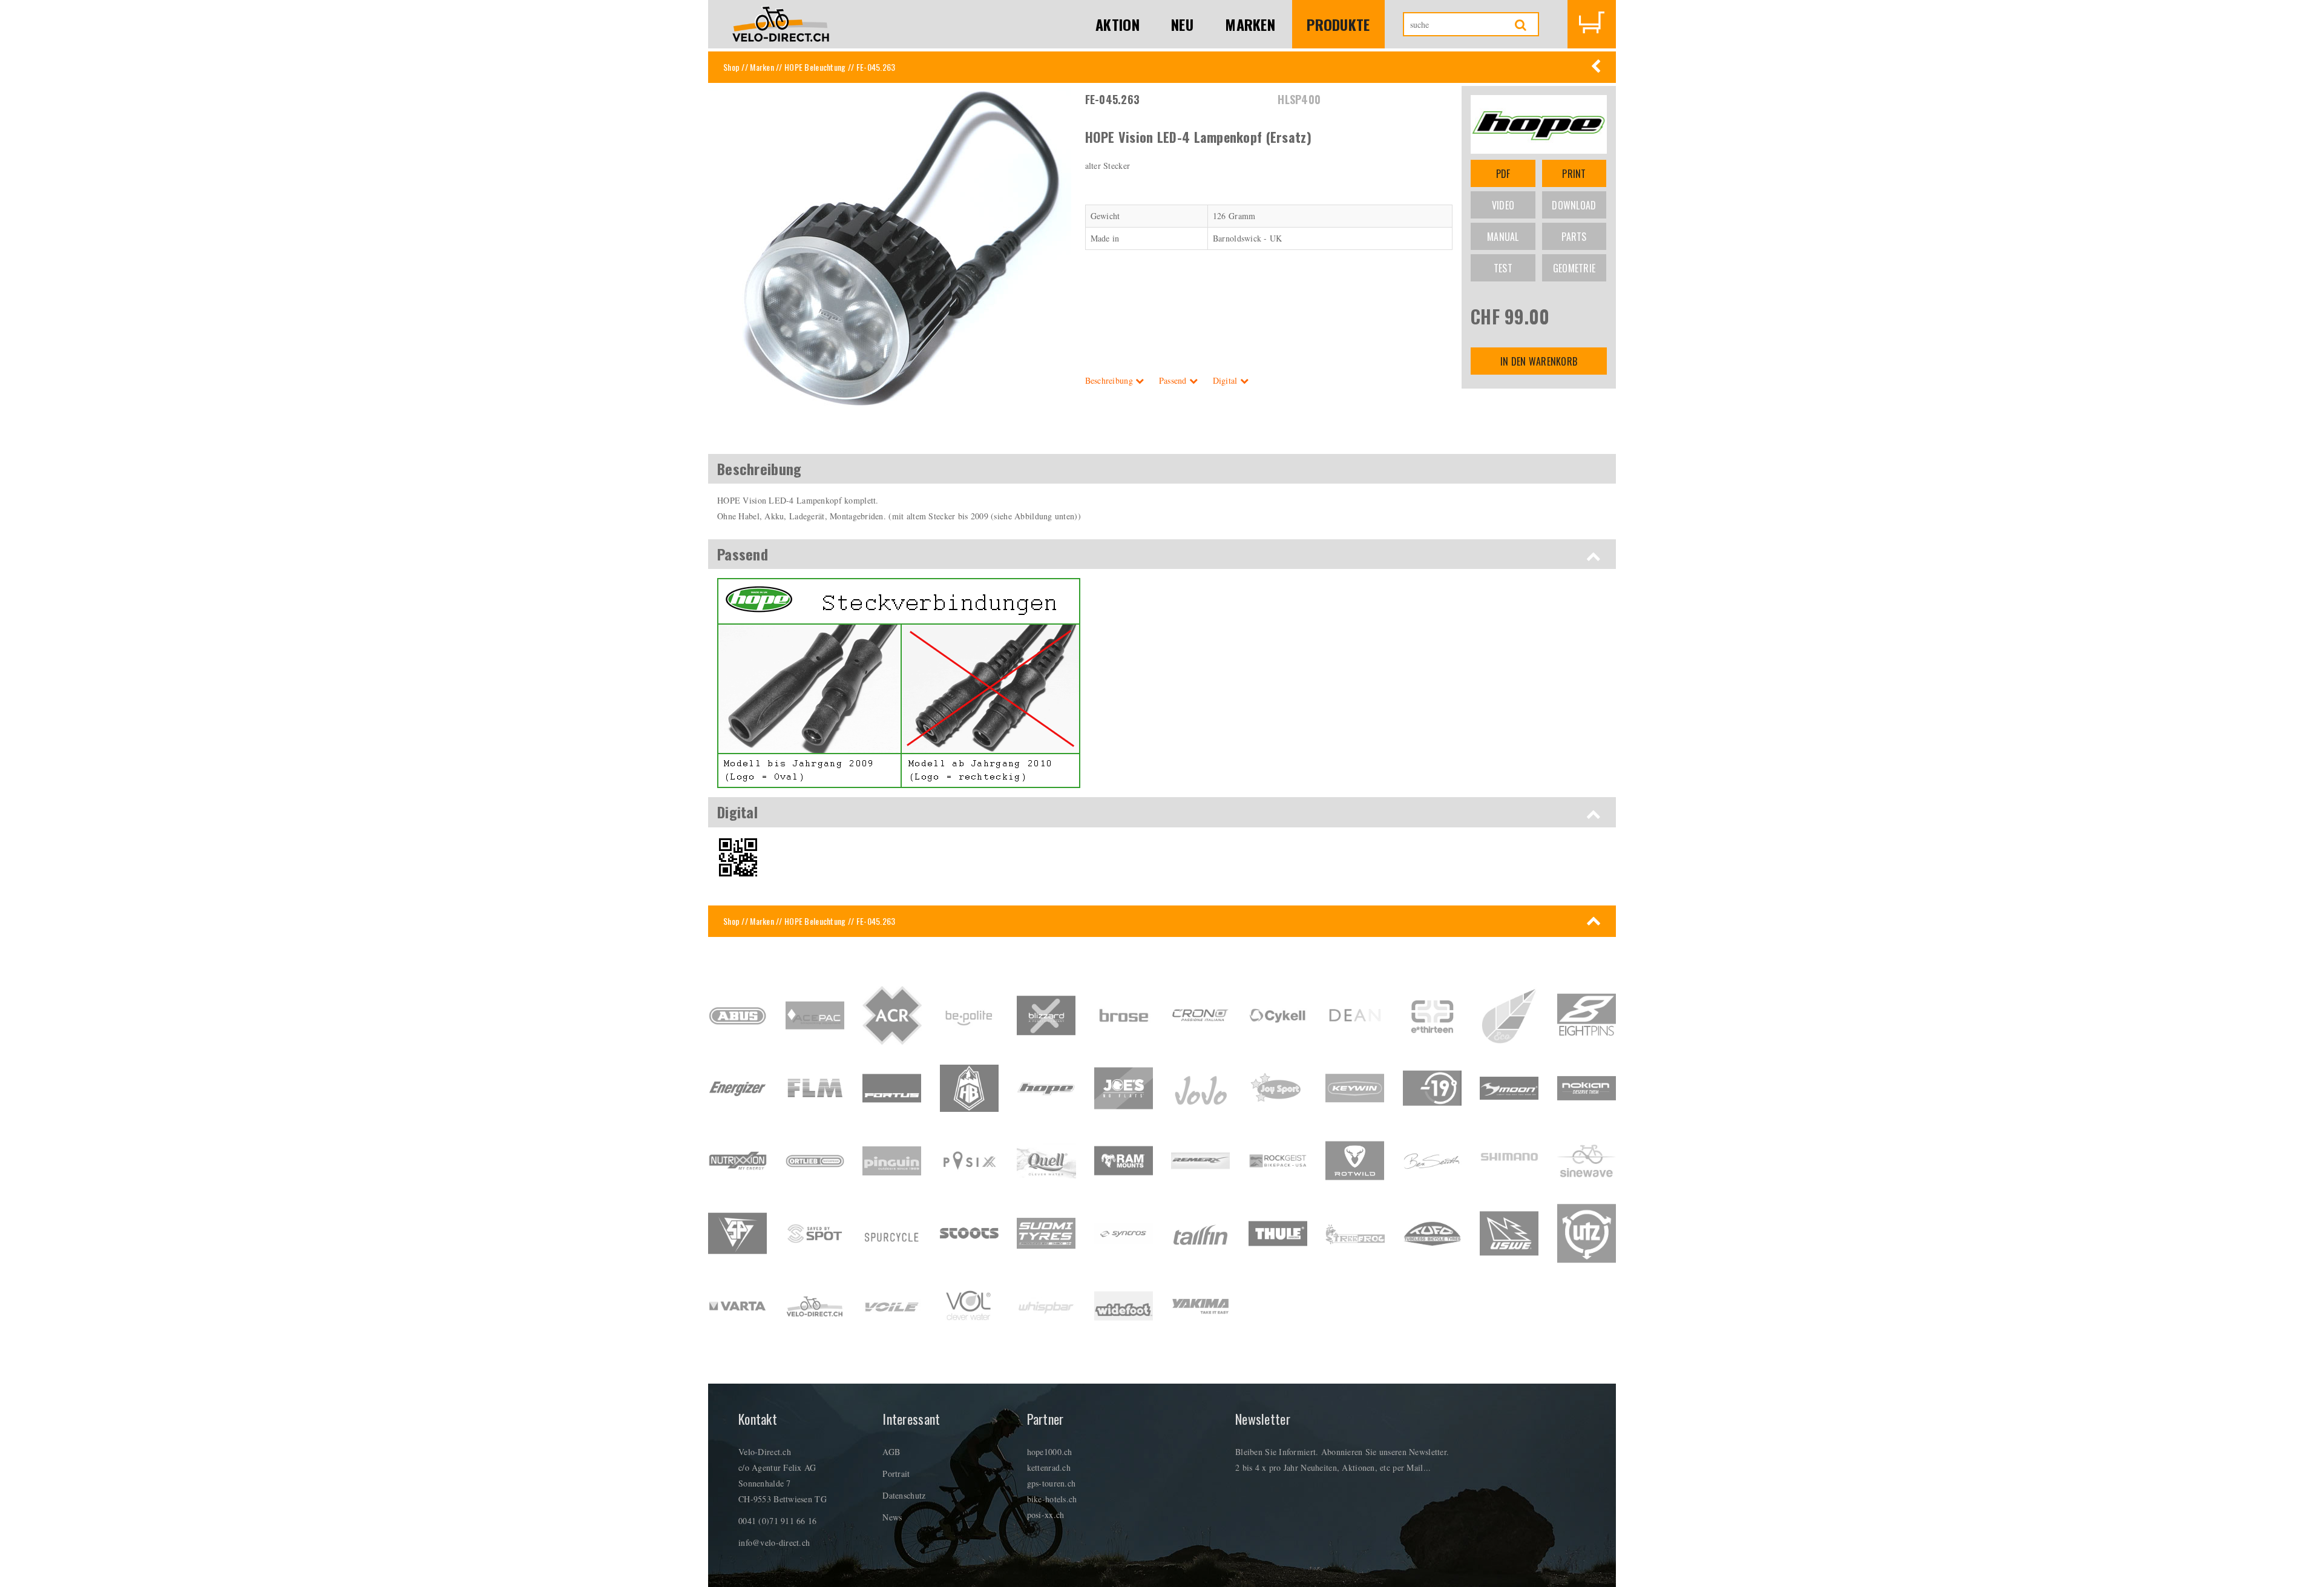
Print (1574, 174)
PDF (1503, 174)
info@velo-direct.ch (774, 1543)
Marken (1250, 24)
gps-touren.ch (1052, 1483)
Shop (731, 67)
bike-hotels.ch (1052, 1499)
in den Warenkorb (1539, 361)
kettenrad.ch (1049, 1467)
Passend (1174, 380)
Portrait (896, 1474)
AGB (891, 1452)
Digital (1226, 380)
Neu (1182, 24)
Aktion (1118, 24)
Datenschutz (904, 1495)
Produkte (1338, 24)
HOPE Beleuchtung (815, 67)
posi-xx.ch (1046, 1515)
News (892, 1517)
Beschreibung (1111, 380)
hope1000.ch (1050, 1452)
